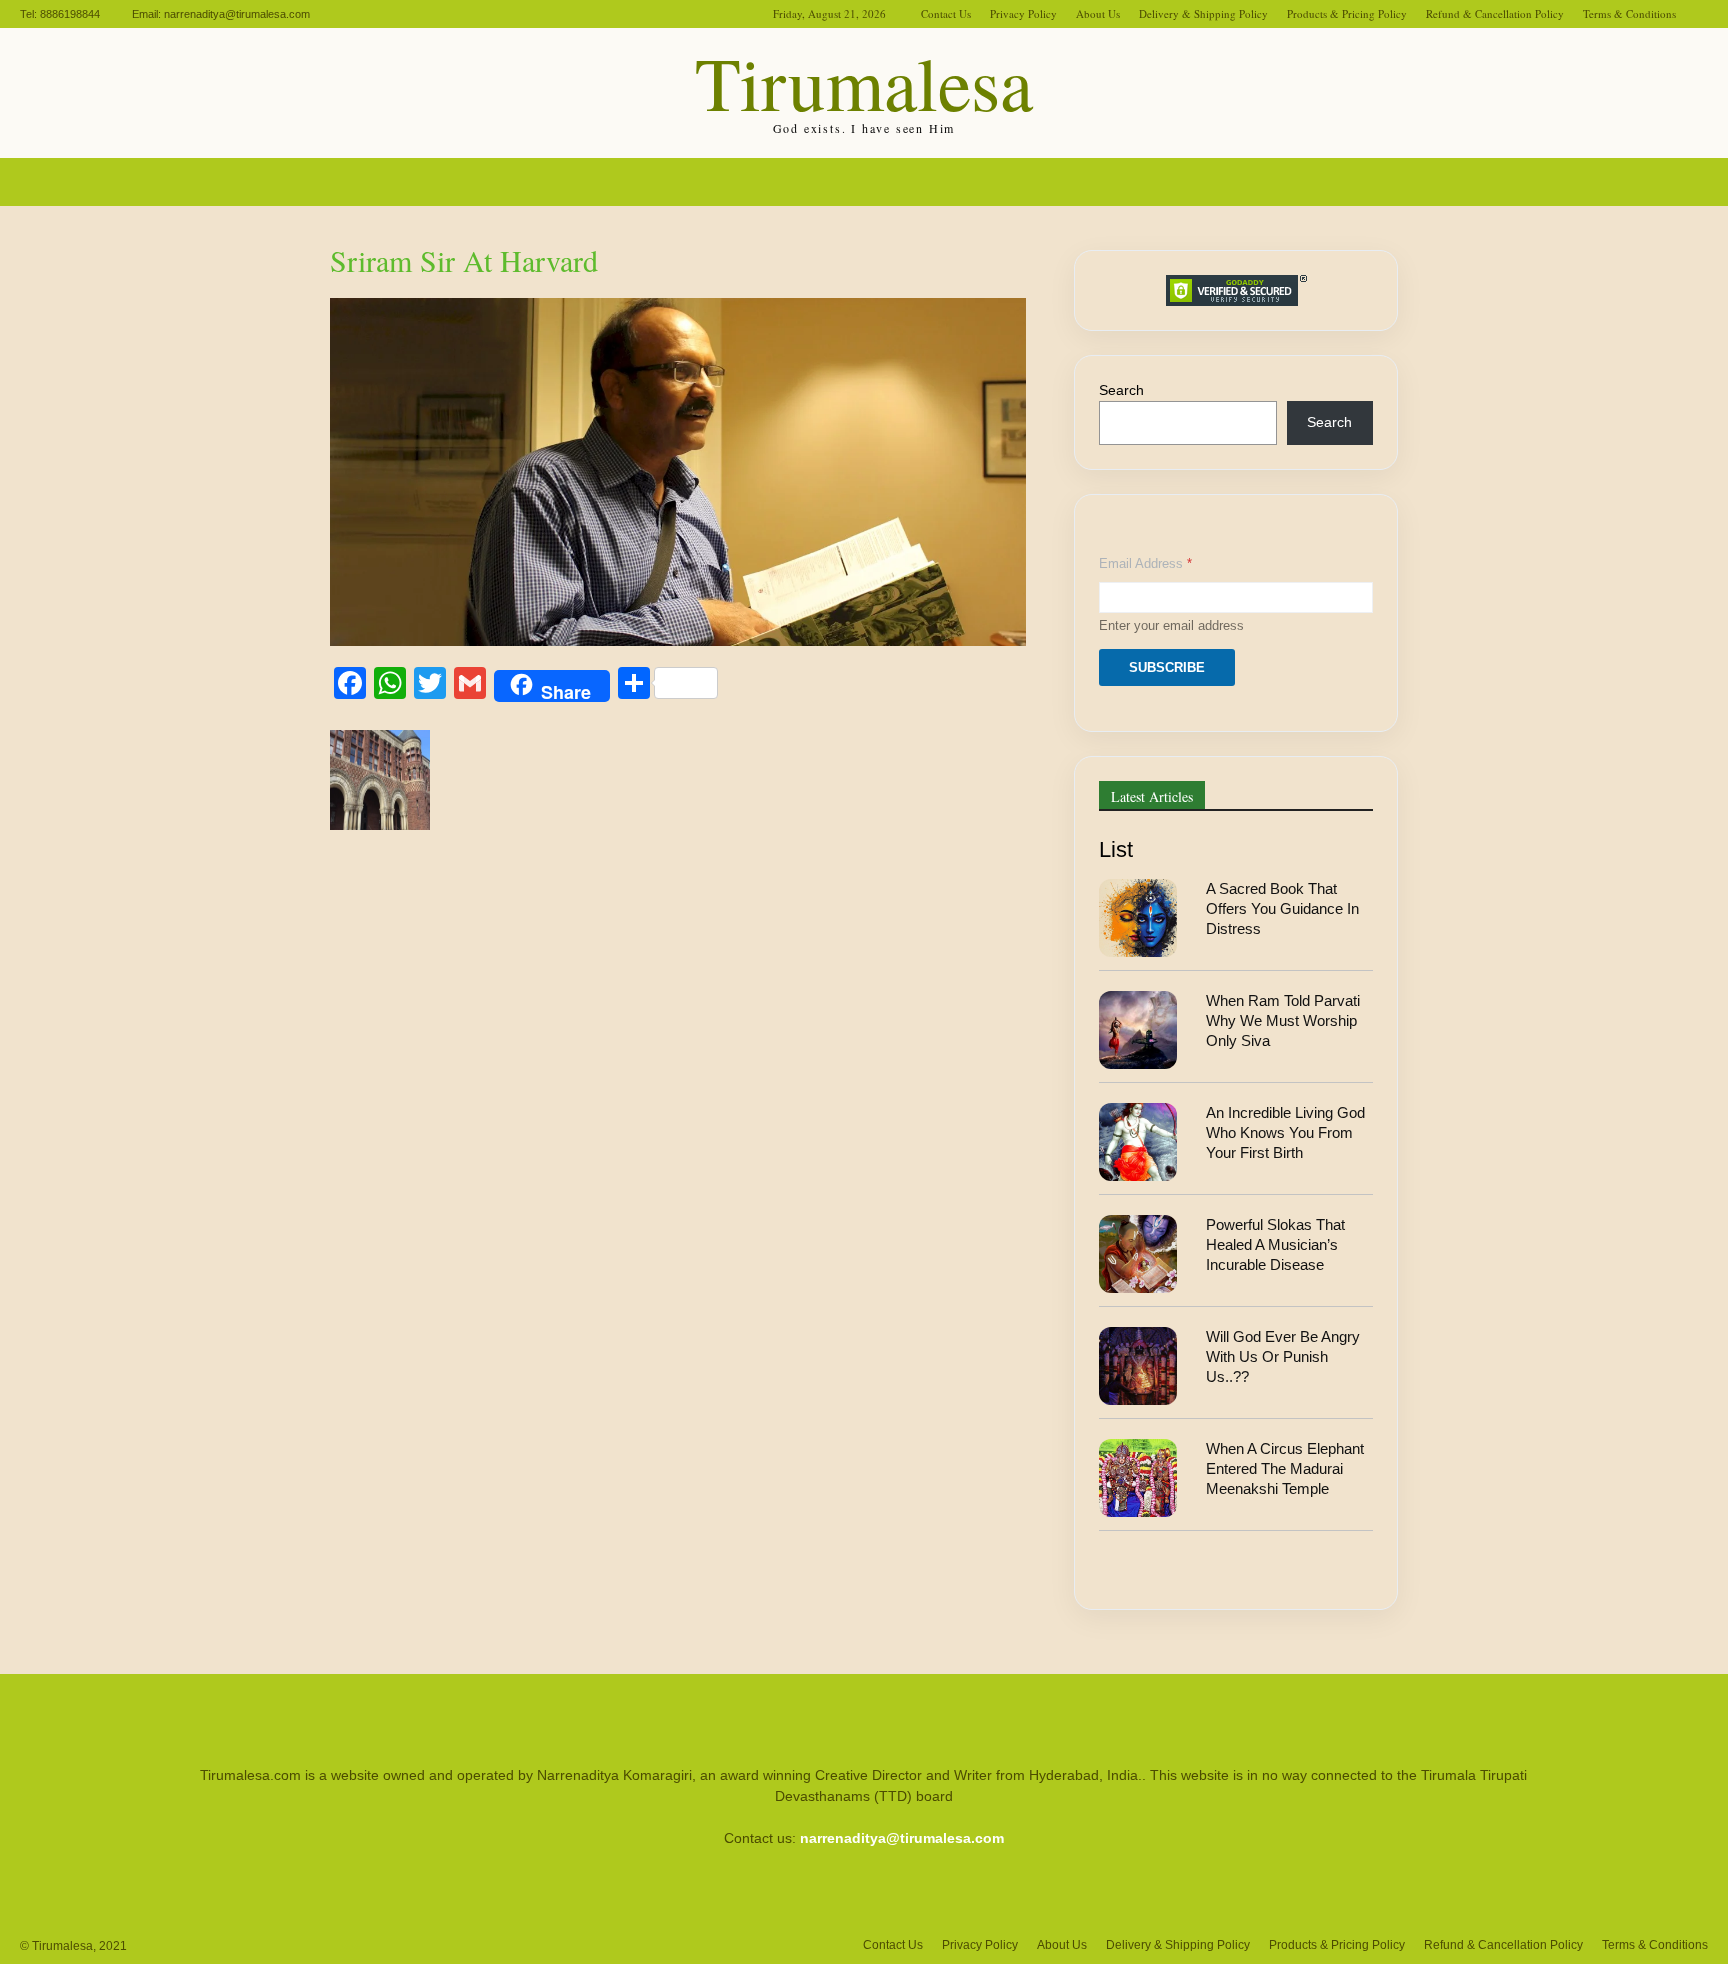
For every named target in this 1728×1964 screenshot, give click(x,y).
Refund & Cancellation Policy (1495, 13)
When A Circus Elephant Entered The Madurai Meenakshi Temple (1285, 1469)
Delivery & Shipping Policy (1203, 13)
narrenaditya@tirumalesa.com (237, 14)
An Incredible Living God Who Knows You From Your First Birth (1285, 1133)
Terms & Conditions (1629, 13)
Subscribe (1167, 667)
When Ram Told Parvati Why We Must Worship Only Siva (1283, 1021)
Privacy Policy (1023, 13)
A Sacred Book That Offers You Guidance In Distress (1282, 909)
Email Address (1145, 563)
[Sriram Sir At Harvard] (678, 640)
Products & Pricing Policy (1347, 13)
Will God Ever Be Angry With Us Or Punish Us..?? (1283, 1357)
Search (1121, 390)
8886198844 (70, 14)
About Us (1098, 13)
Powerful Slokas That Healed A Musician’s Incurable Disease (1275, 1245)
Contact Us (946, 13)
